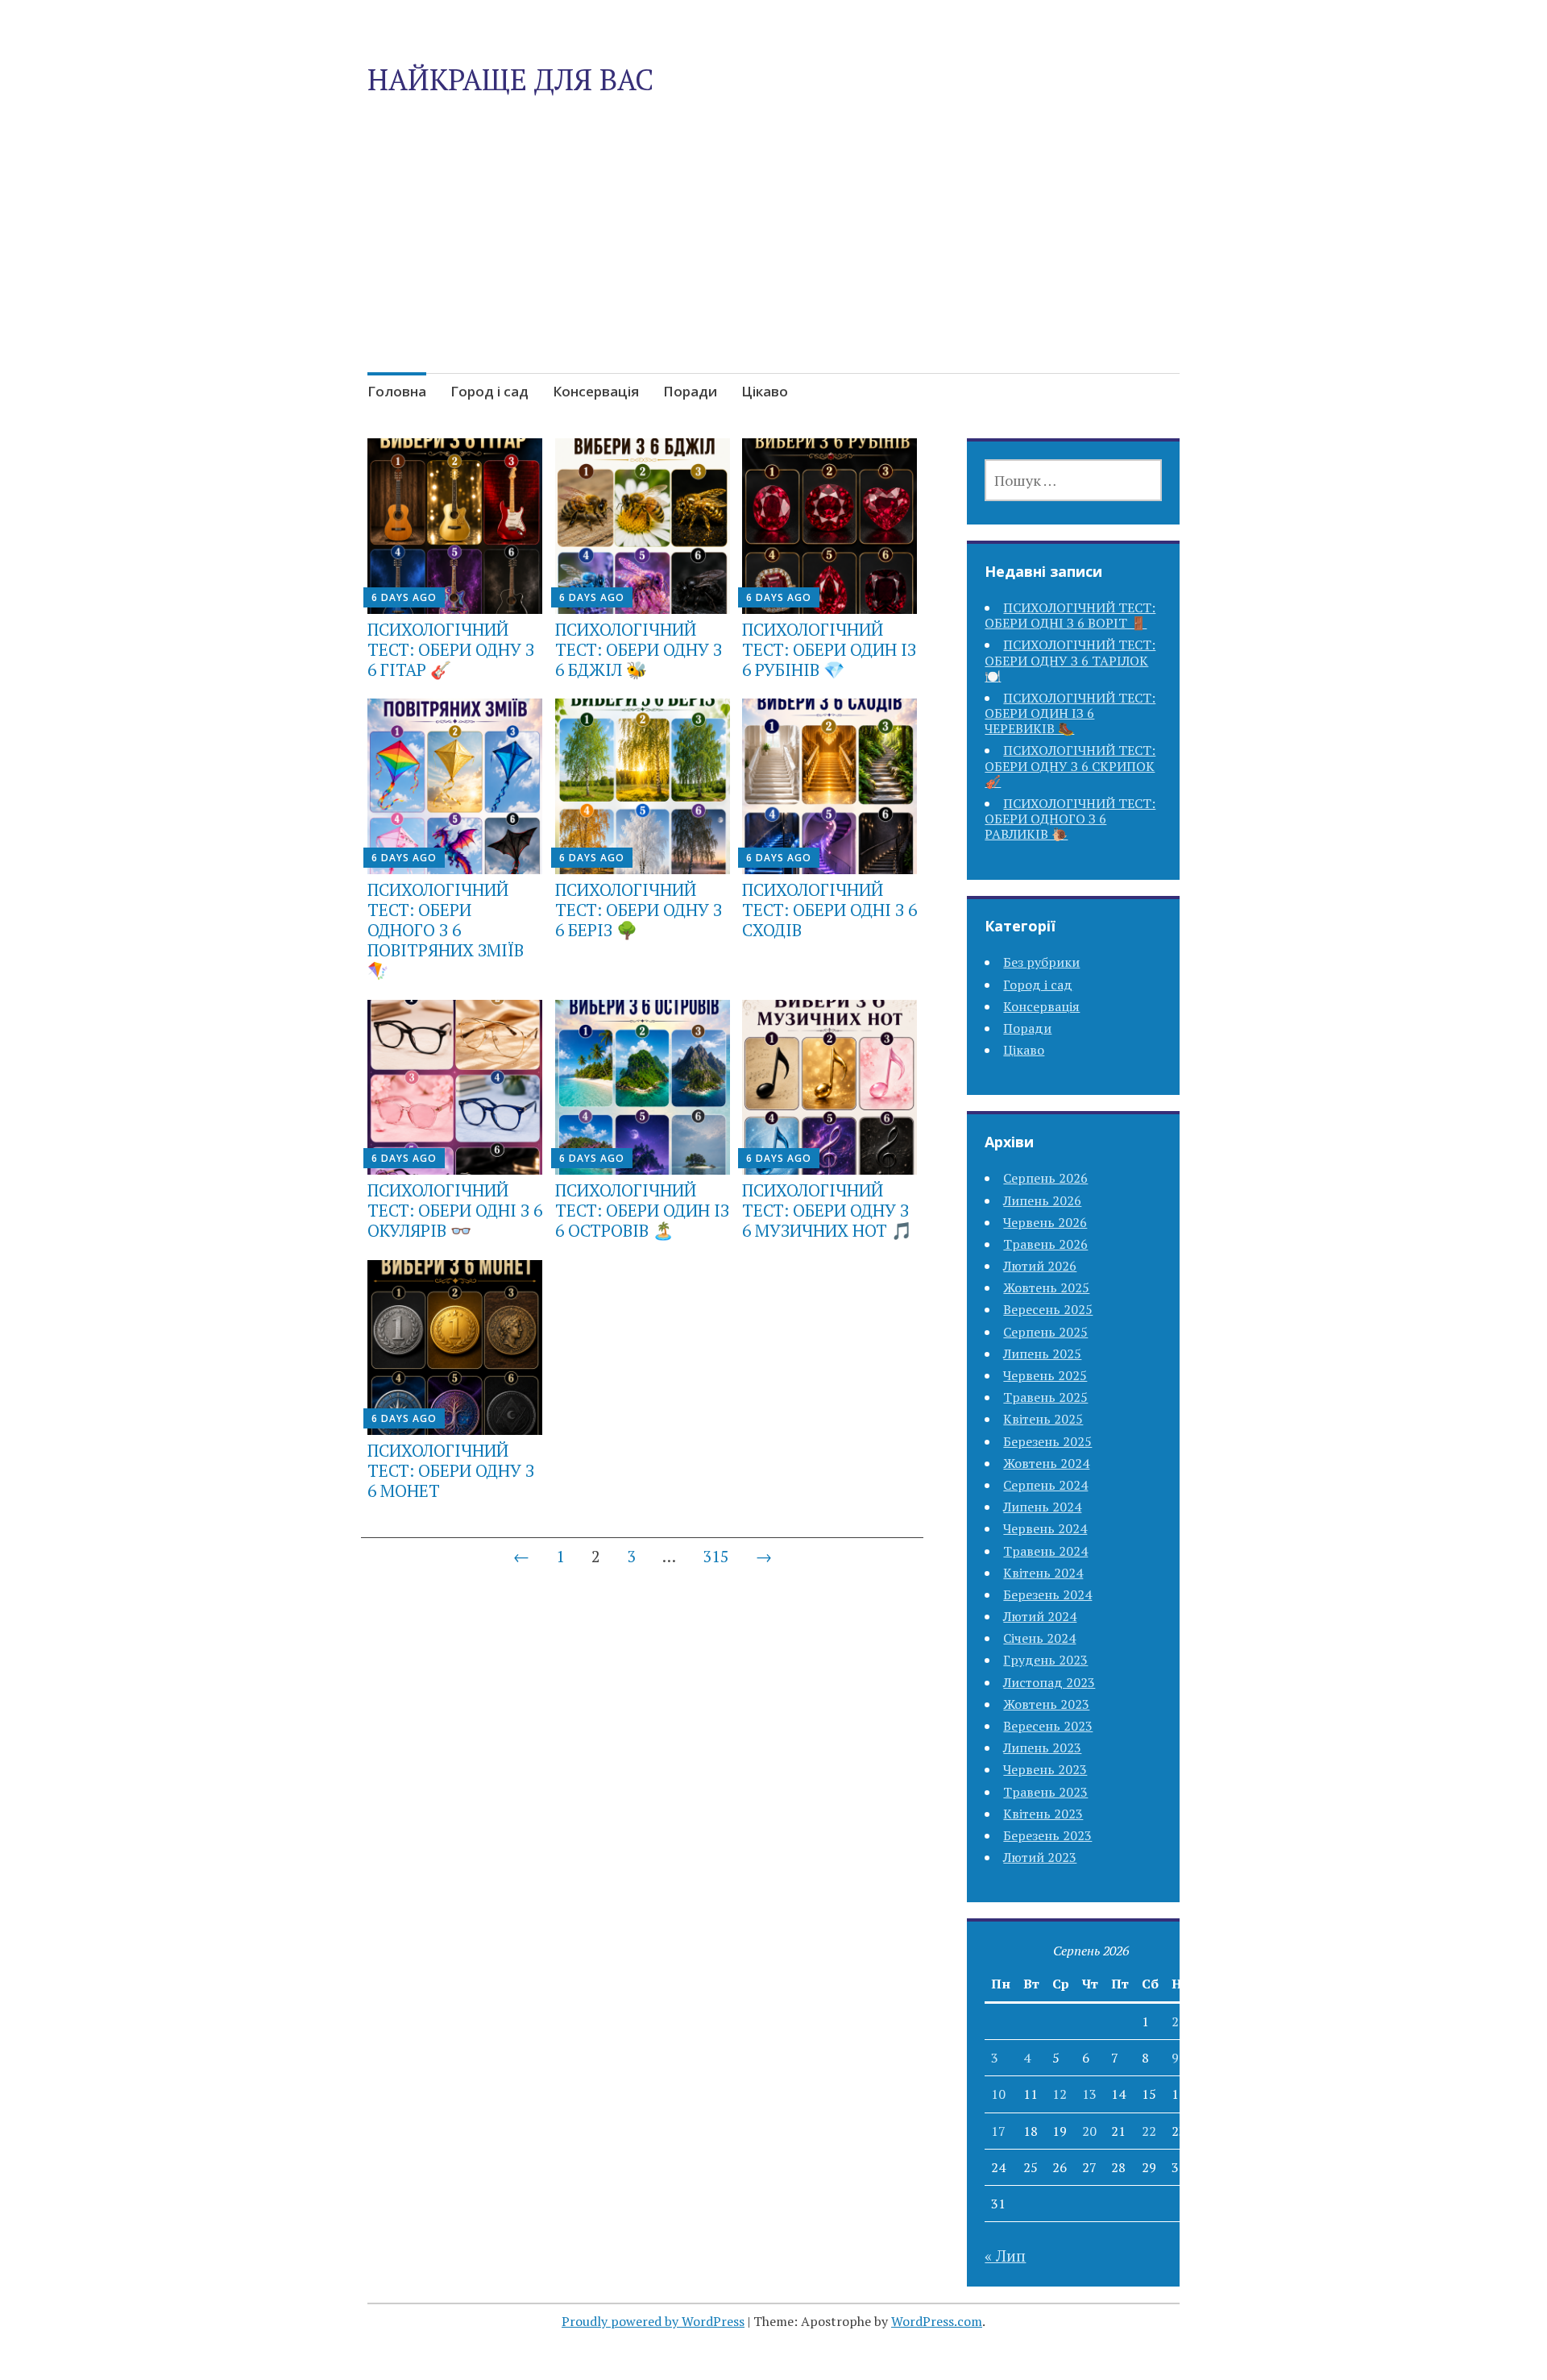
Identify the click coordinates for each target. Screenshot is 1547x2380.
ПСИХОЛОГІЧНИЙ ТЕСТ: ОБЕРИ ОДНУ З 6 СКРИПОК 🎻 (1070, 765)
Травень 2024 (1045, 1551)
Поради (690, 391)
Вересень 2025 (1048, 1309)
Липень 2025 (1042, 1354)
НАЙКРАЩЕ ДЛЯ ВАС (510, 79)
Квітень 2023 (1043, 1814)
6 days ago (404, 597)
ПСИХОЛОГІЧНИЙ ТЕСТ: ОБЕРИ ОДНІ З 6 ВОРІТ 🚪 (1070, 615)
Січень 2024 (1039, 1638)
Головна (397, 391)
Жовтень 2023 (1046, 1704)
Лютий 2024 (1040, 1616)
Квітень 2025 (1043, 1419)
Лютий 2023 (1040, 1857)
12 (1060, 2094)
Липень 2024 (1042, 1507)
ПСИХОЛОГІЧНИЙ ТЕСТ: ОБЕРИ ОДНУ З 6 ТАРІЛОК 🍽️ (1070, 660)
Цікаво (765, 391)
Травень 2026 (1045, 1244)
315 (716, 1556)
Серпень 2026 (1045, 1178)
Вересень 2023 (1048, 1726)
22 (1149, 2131)
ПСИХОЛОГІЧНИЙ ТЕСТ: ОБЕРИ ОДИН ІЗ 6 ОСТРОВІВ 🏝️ (642, 1210)
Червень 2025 (1045, 1375)
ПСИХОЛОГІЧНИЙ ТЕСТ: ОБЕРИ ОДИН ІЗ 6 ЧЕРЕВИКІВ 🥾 (1070, 713)
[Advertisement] (773, 272)
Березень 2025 (1047, 1441)
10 (998, 2094)
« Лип (1005, 2256)
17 (998, 2131)
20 (1089, 2131)
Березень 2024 (1047, 1594)
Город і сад (489, 391)
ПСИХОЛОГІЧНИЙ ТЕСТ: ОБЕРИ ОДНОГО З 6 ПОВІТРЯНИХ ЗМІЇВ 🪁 (446, 930)
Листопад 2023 (1049, 1682)
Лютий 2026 (1040, 1266)
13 (1089, 2094)
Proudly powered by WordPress (653, 2321)
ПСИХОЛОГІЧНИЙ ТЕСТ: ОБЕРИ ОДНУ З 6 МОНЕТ (451, 1470)
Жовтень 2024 (1046, 1463)
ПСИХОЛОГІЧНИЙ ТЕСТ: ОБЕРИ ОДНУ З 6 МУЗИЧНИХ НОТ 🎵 (827, 1210)
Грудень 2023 (1045, 1660)
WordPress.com (937, 2321)
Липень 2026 (1042, 1200)
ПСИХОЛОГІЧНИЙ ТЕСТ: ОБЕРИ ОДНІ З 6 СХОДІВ (829, 910)
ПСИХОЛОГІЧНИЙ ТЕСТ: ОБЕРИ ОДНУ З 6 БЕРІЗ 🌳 (639, 910)
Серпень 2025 (1045, 1332)
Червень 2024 (1045, 1528)
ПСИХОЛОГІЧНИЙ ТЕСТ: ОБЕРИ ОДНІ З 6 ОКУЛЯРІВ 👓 (455, 1210)
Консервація (596, 391)
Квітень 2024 (1043, 1573)
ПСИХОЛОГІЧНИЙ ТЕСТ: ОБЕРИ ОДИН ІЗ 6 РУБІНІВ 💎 (829, 649)
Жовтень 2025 (1046, 1287)
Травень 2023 (1045, 1792)
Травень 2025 (1045, 1397)
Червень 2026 (1045, 1222)
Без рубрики (1041, 962)
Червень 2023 (1045, 1769)
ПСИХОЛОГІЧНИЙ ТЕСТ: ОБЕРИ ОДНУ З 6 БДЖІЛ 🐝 (639, 649)
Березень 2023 (1047, 1835)
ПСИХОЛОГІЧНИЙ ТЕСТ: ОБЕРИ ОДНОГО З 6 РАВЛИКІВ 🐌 (1070, 819)
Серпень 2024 (1045, 1485)
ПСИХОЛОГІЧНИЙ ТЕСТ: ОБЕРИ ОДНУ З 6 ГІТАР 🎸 (451, 649)
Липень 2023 (1042, 1748)
